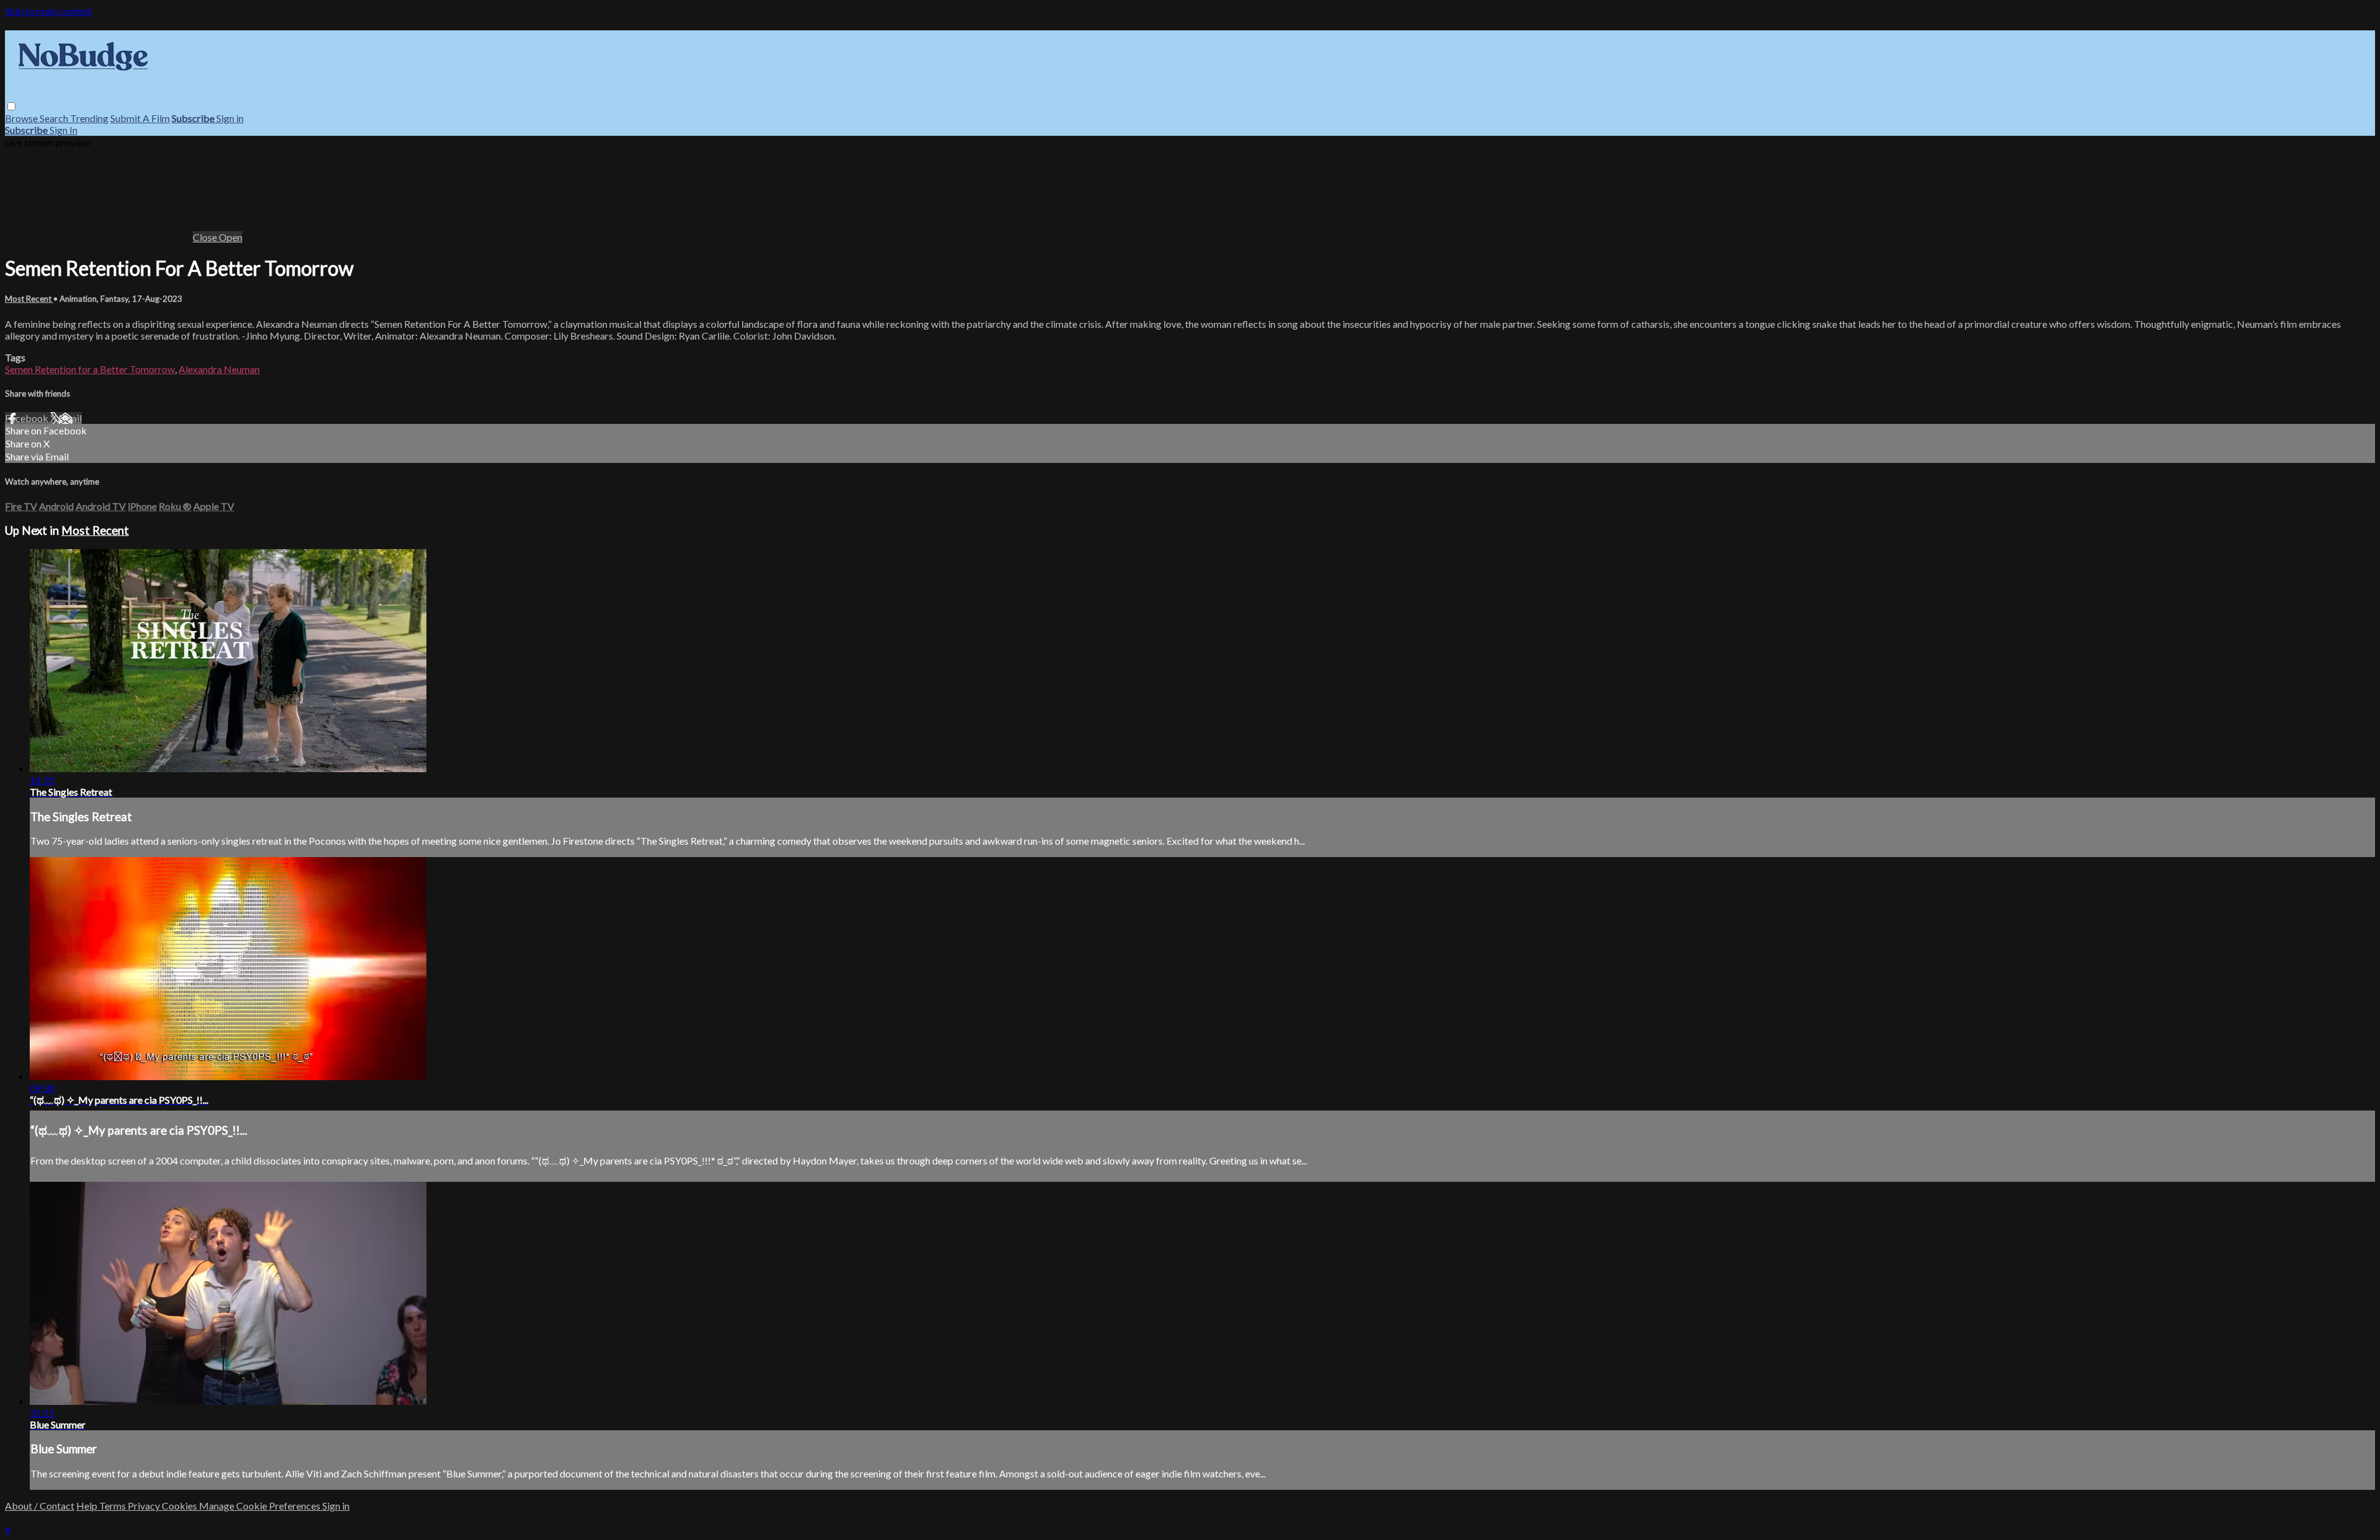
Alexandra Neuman (219, 369)
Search (55, 118)
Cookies (180, 1506)
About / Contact (40, 1506)
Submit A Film (140, 118)
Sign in (230, 118)
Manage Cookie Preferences (261, 1506)
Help (88, 1506)
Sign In (64, 130)
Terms (113, 1506)
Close (206, 237)
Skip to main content (48, 11)
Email (70, 418)
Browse (22, 118)
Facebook (28, 418)
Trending (89, 118)
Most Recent (29, 299)
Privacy (145, 1506)
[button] (11, 106)
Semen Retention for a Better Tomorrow (90, 369)
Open (231, 237)
